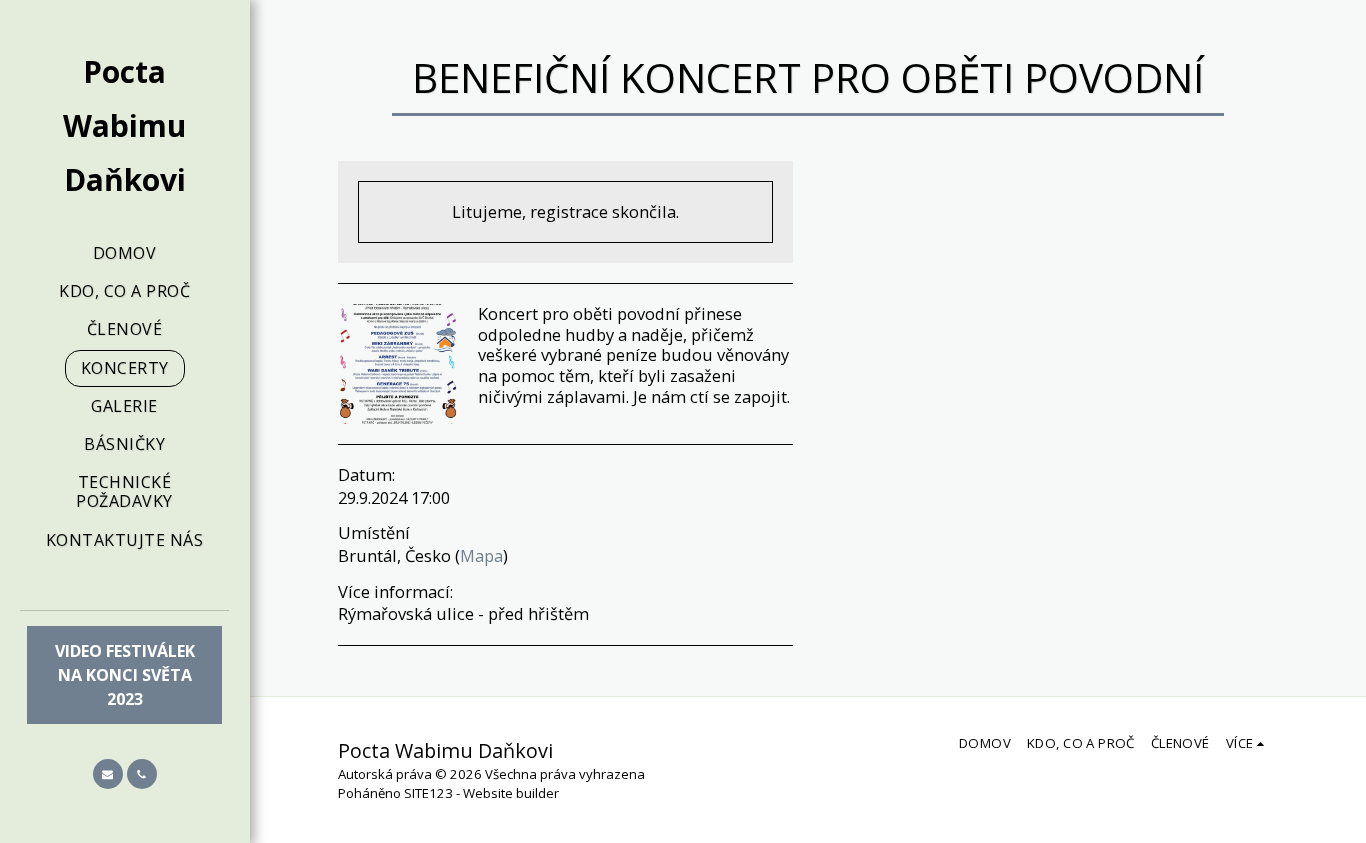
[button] (108, 774)
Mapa (481, 555)
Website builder (511, 793)
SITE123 (428, 793)
